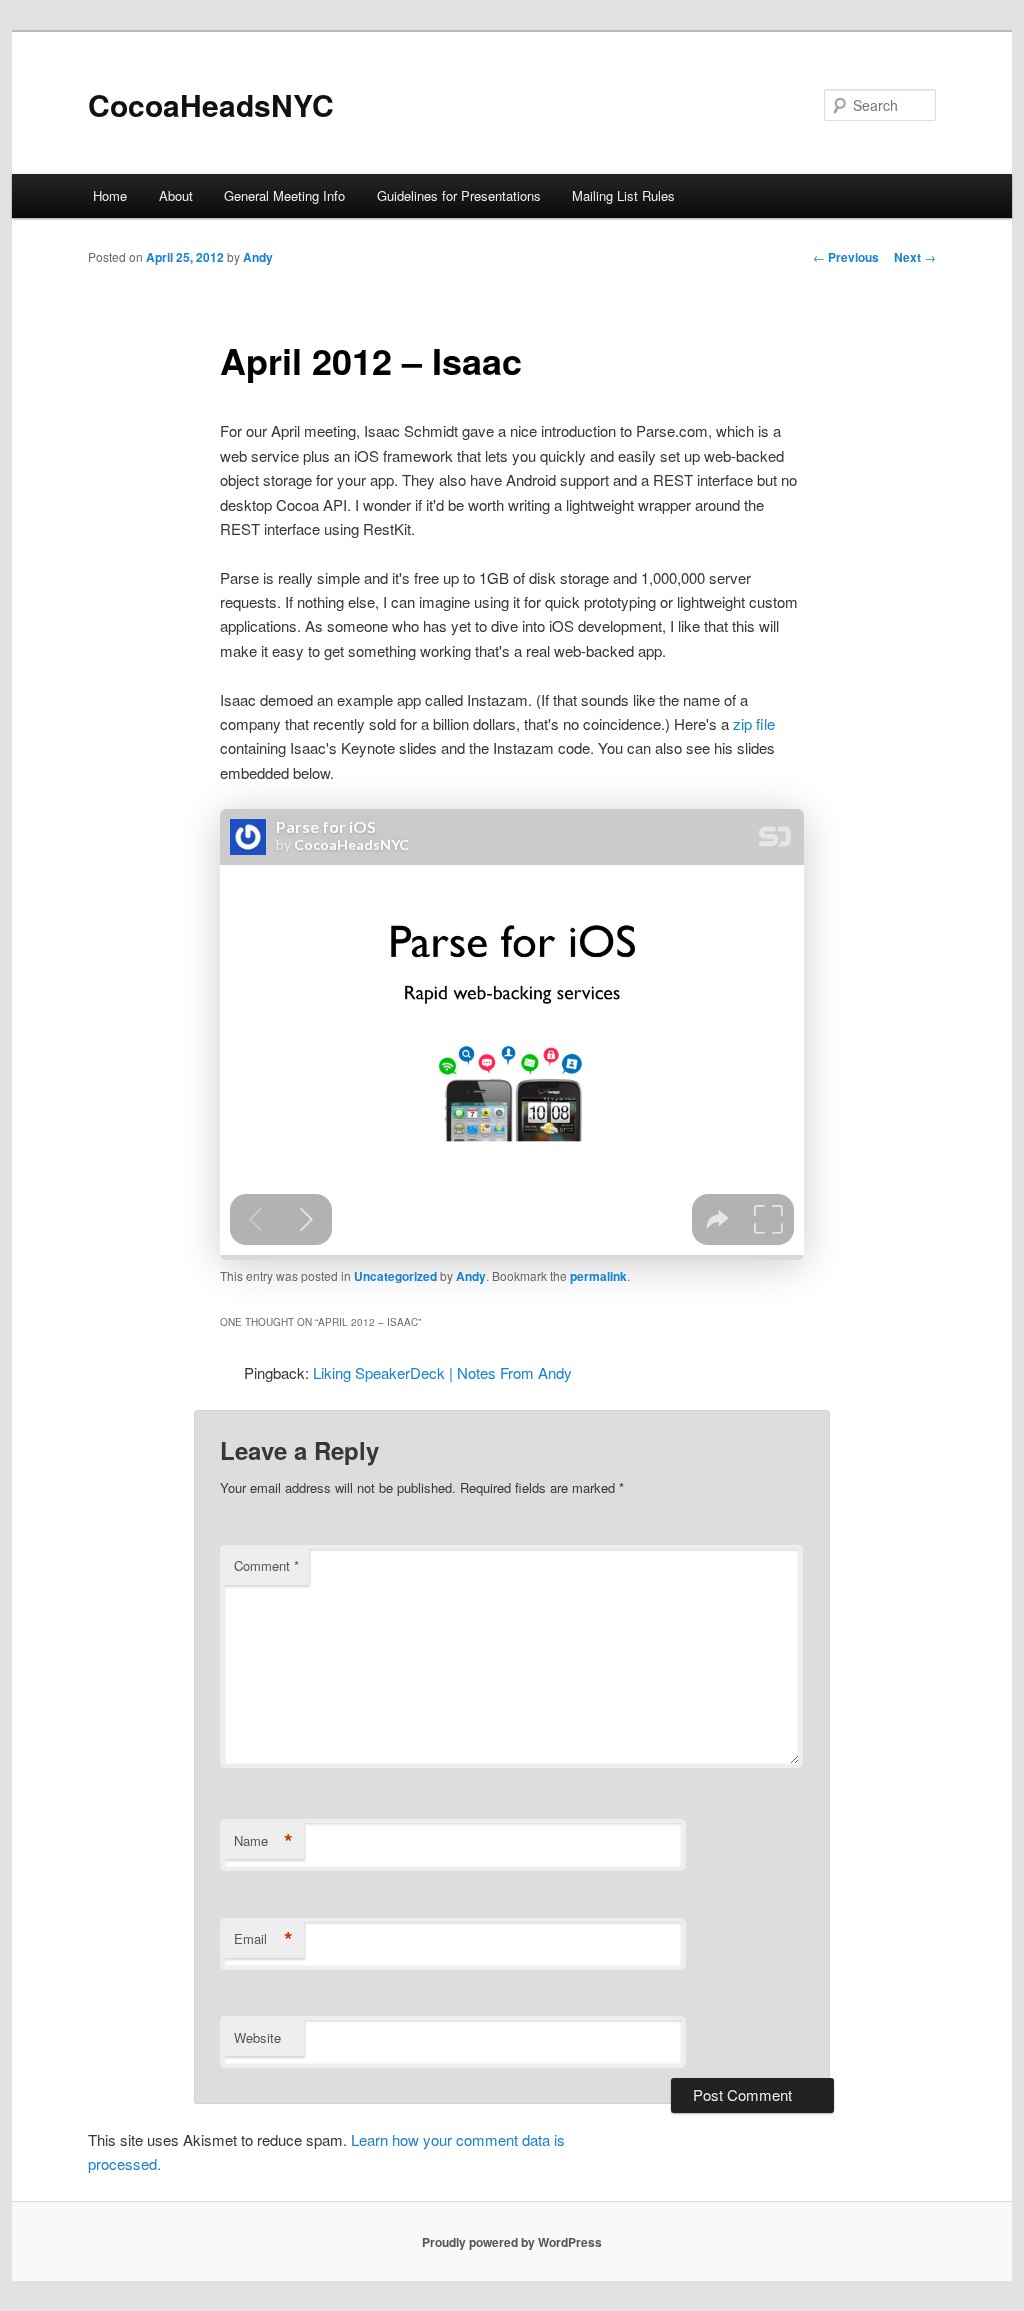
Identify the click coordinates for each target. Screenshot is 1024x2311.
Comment (266, 1565)
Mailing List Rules (623, 195)
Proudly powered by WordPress (512, 2242)
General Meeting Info (284, 195)
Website (257, 2037)
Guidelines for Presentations (459, 195)
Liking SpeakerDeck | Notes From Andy (442, 1372)
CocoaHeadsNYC (211, 104)
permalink (598, 1276)
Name (263, 1841)
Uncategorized (395, 1276)
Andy (258, 257)
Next (915, 257)
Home (110, 195)
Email (263, 1939)
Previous (846, 257)
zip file (754, 723)
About (176, 195)
